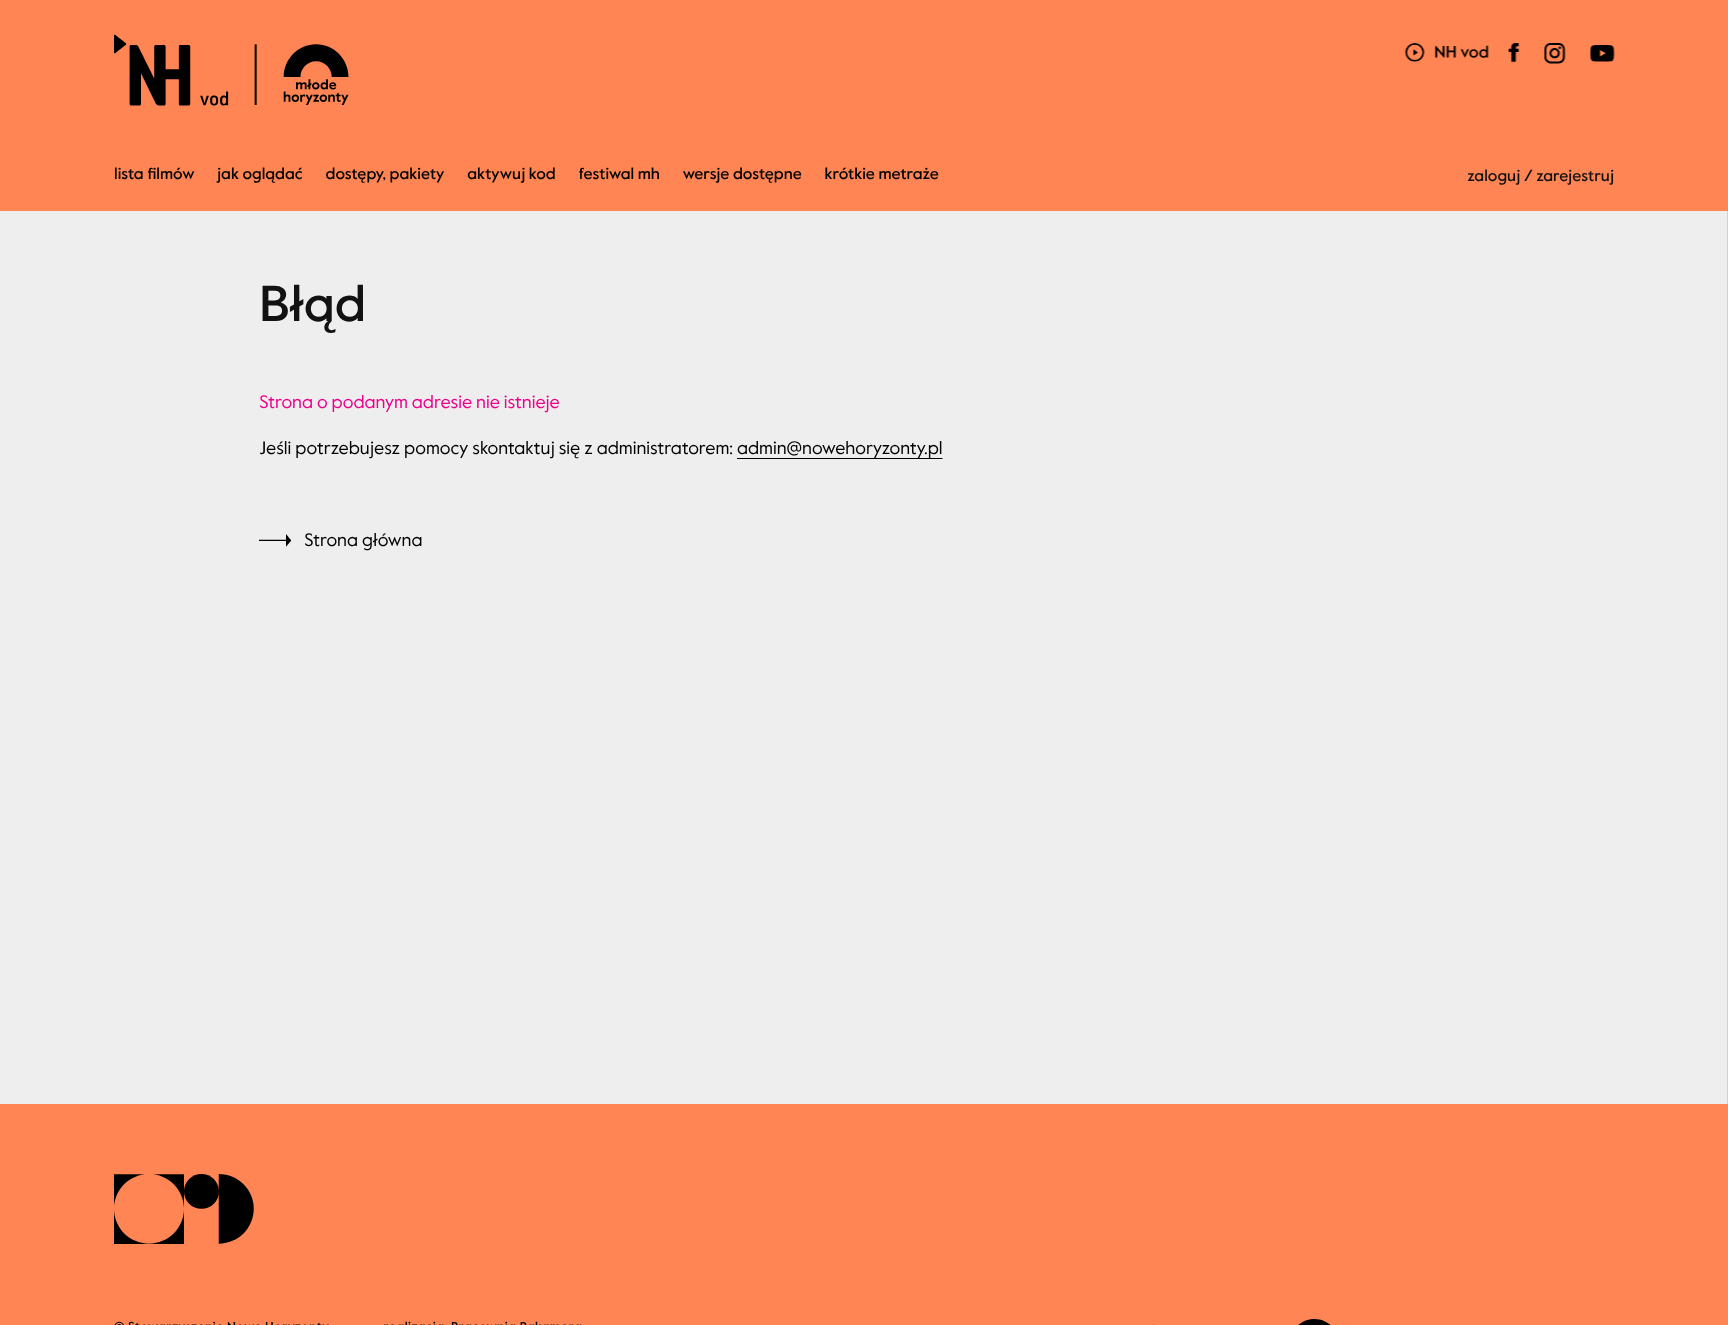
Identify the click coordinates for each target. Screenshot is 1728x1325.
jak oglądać (259, 174)
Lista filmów (154, 174)
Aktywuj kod (511, 174)
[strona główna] (351, 70)
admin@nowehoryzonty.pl (840, 448)
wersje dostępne (742, 174)
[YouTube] (1599, 65)
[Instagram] (1554, 65)
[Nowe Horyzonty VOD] (1446, 54)
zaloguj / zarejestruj (1540, 176)
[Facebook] (1514, 65)
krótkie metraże (882, 174)
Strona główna (363, 540)
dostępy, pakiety (385, 174)
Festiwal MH (619, 174)
